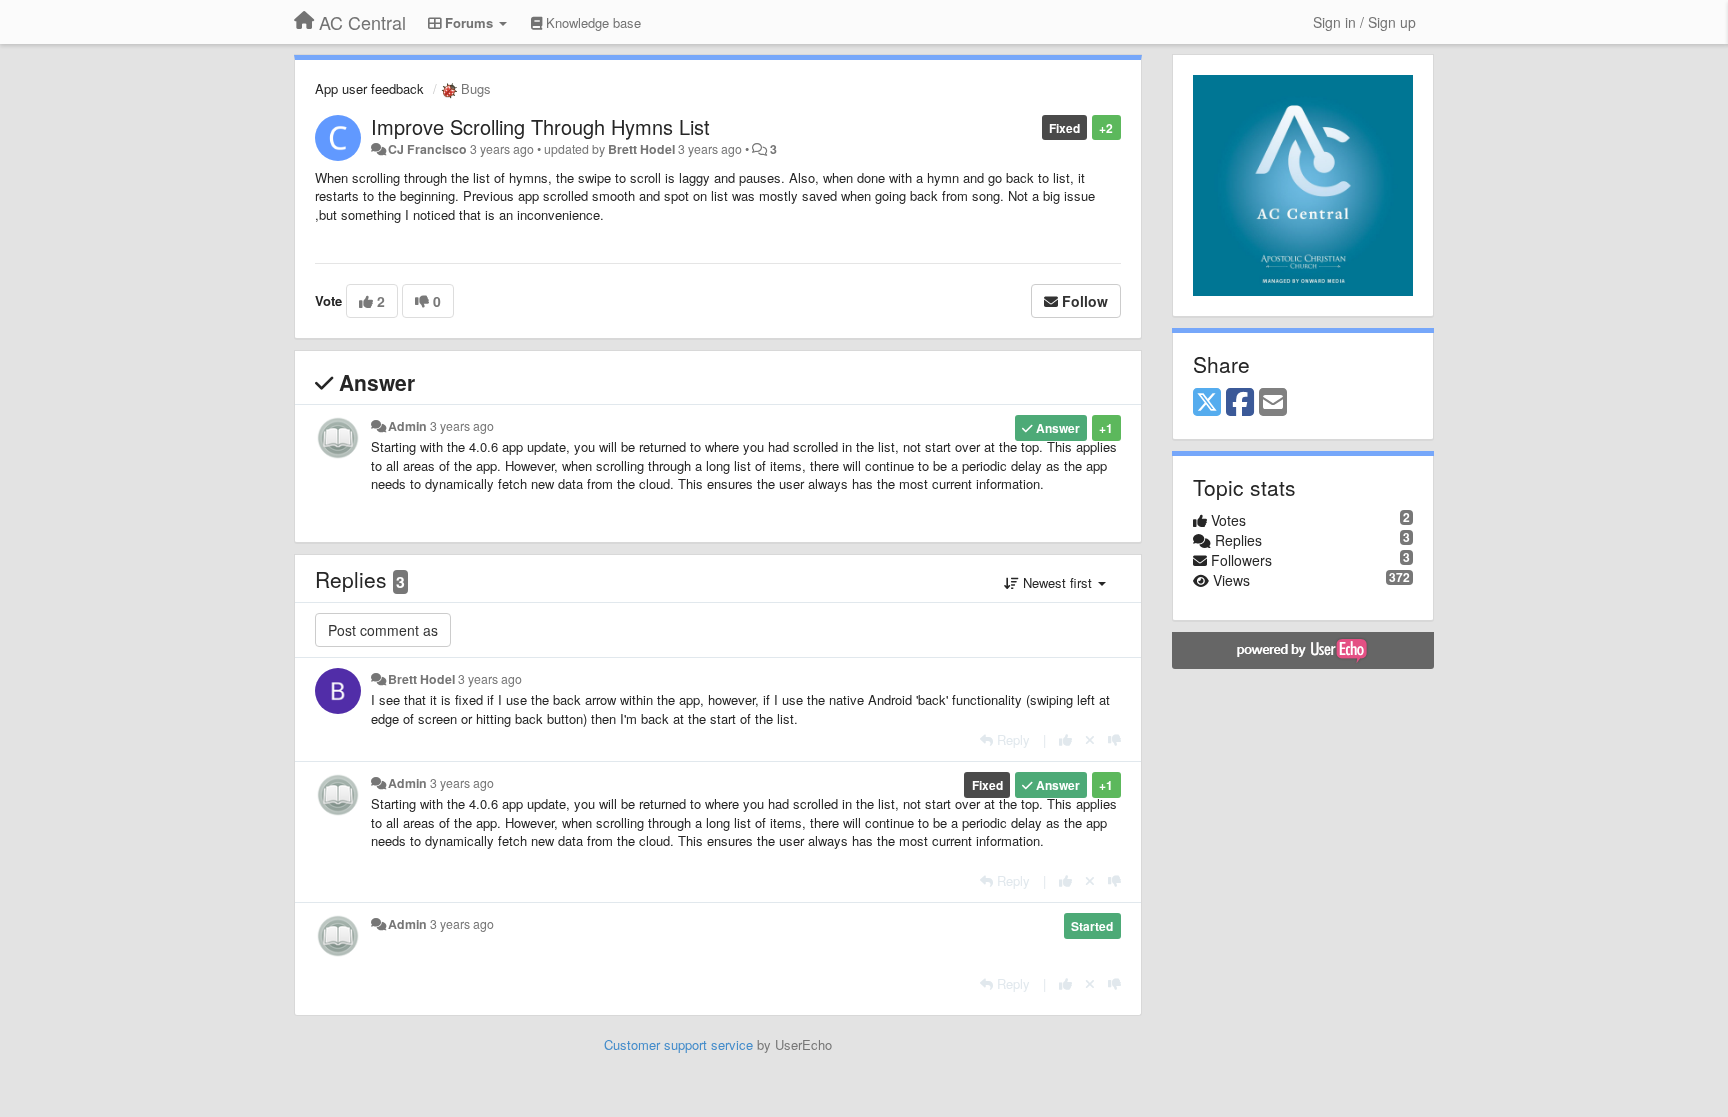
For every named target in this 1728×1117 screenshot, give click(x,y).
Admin (407, 426)
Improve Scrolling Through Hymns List (540, 126)
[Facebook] (1240, 403)
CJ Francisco (427, 149)
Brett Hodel (641, 149)
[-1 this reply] (1114, 739)
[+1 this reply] (1065, 739)
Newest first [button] (1057, 582)
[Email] (1273, 403)
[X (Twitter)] (1207, 403)
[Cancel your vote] (1090, 739)
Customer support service (678, 1044)
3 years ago (462, 426)
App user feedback (369, 88)
